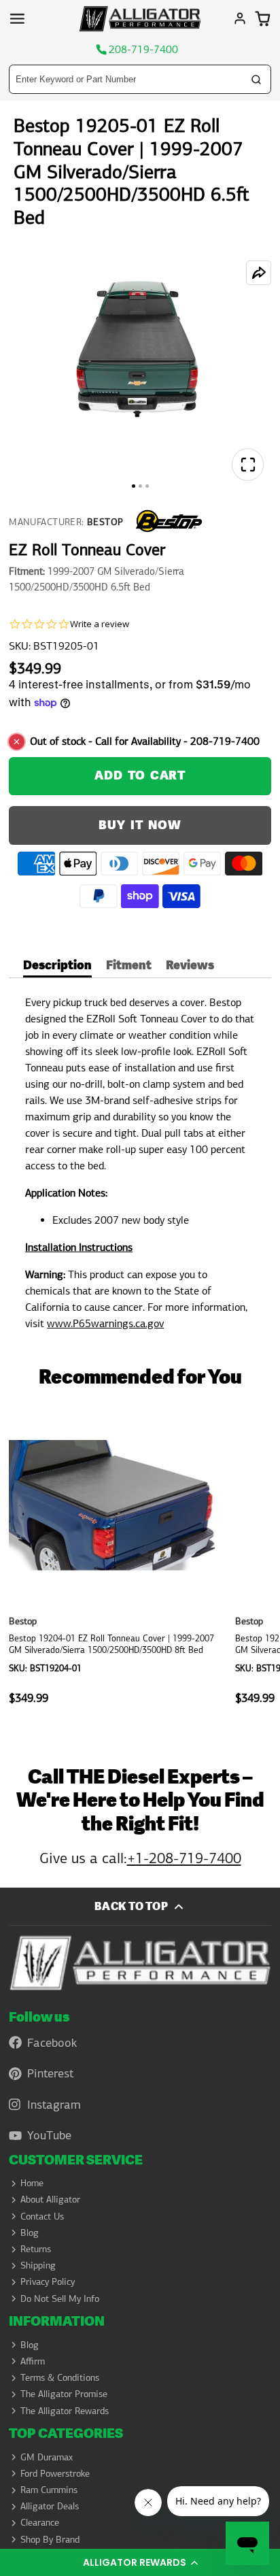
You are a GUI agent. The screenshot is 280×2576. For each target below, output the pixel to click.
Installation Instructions (79, 1247)
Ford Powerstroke (55, 2473)
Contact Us (42, 2216)
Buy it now (140, 825)
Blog (30, 2232)
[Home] (140, 19)
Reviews (190, 967)
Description (57, 967)
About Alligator (50, 2199)
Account (240, 18)
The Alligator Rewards (65, 2411)
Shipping (38, 2265)
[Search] (256, 80)
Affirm (33, 2361)
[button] (140, 2562)
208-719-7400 (143, 50)
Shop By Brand (50, 2539)
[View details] (140, 1963)
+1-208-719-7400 (184, 1858)
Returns (36, 2249)
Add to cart (140, 776)
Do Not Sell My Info (60, 2298)
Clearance (40, 2522)
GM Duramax (47, 2457)
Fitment (129, 967)
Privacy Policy (48, 2281)
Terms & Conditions (60, 2377)
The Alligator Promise (64, 2394)
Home (32, 2183)
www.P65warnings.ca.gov (105, 1323)
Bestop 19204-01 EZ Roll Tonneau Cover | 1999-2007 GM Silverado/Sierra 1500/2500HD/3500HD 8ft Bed (117, 1563)
